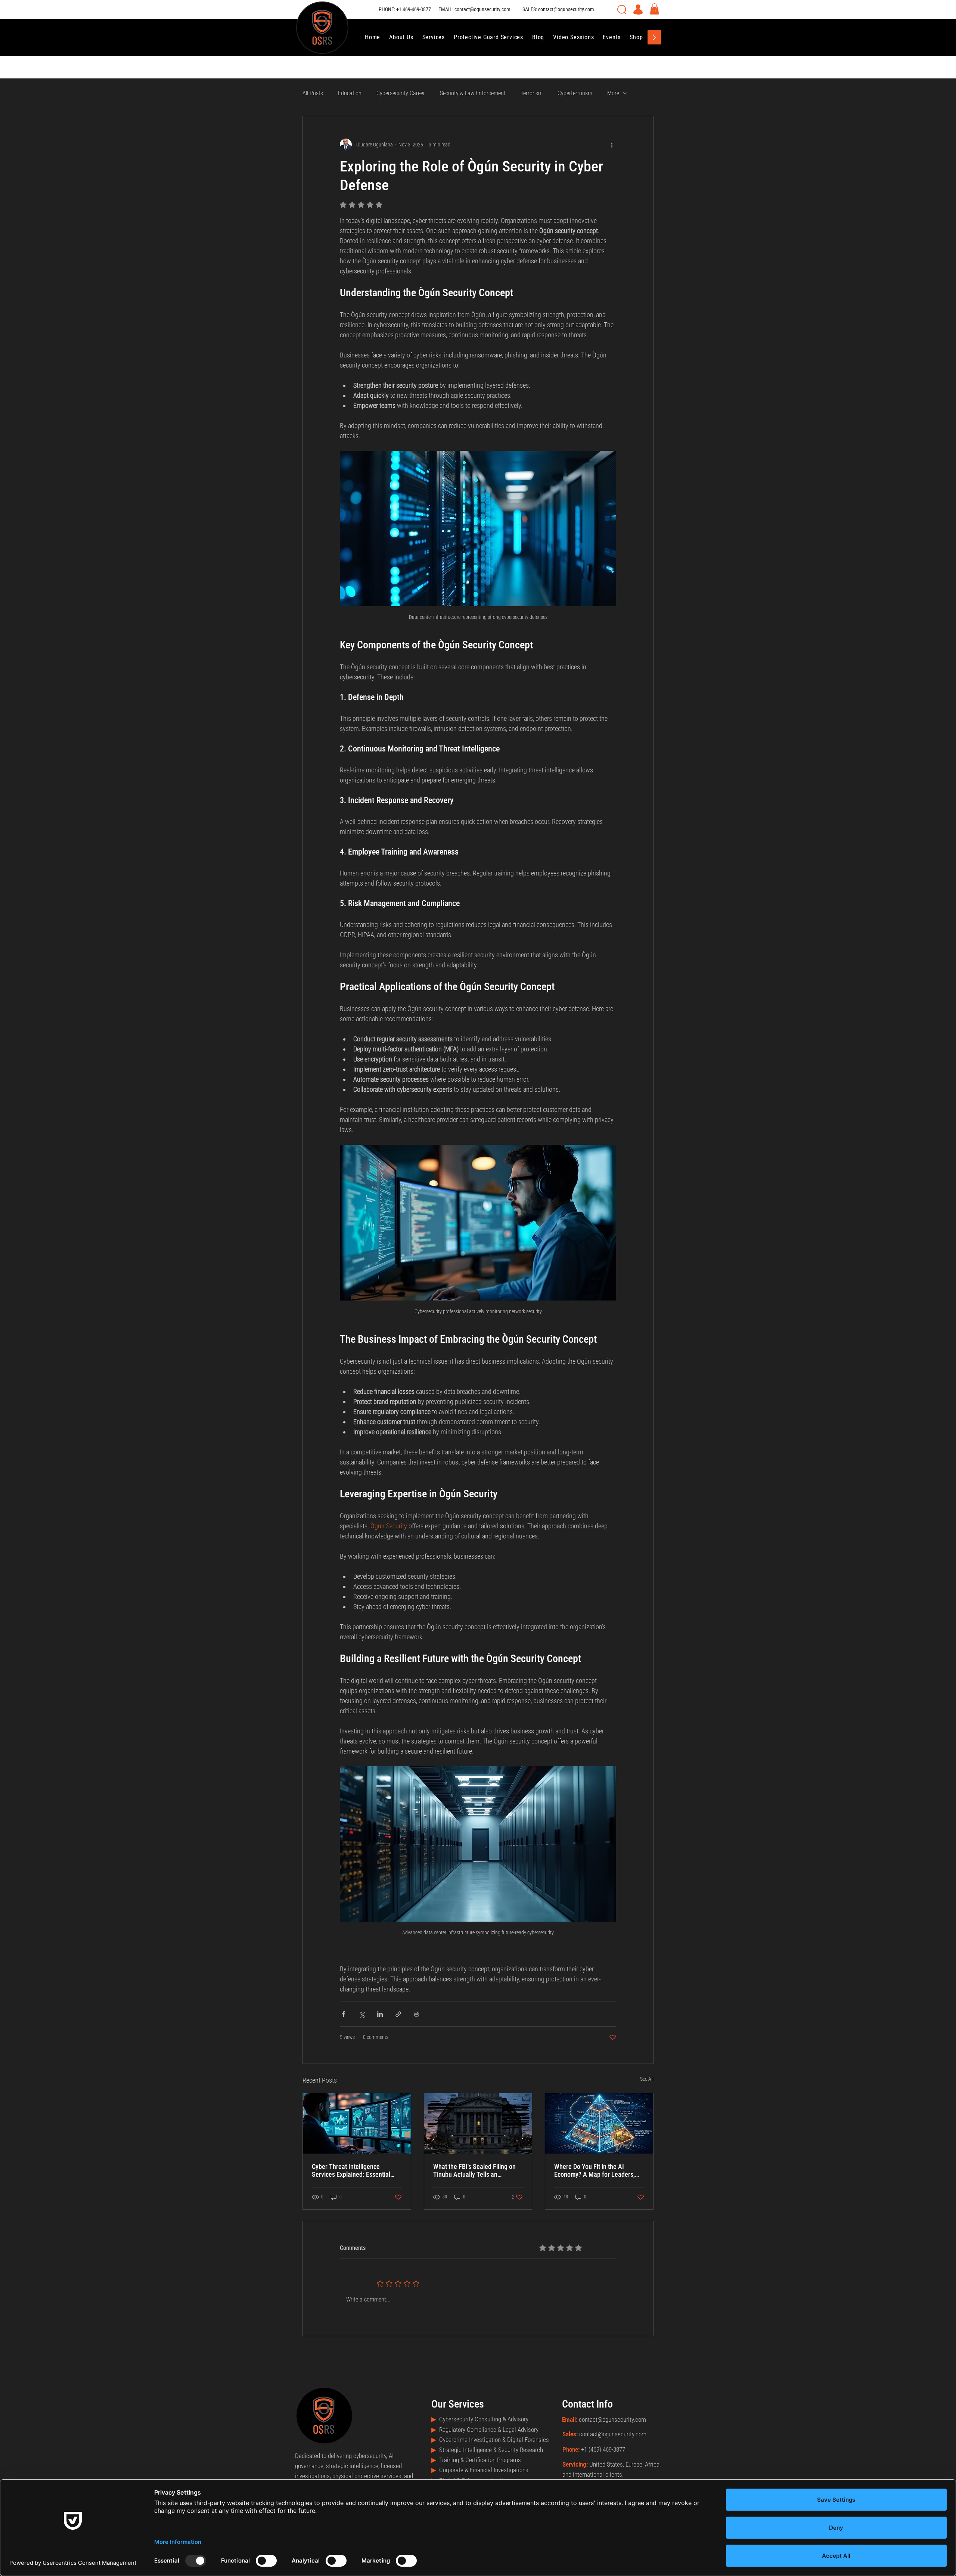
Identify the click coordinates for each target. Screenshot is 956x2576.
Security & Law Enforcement (473, 93)
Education (350, 93)
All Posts (313, 93)
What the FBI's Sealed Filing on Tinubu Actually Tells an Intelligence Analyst (474, 2170)
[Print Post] (417, 2014)
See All (647, 2079)
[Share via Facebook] (343, 2014)
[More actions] (612, 145)
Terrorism (532, 93)
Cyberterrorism (575, 93)
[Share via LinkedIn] (380, 2014)
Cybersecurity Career (401, 93)
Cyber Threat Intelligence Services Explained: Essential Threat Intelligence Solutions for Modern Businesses (355, 2170)
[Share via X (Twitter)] (362, 2014)
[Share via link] (398, 2014)
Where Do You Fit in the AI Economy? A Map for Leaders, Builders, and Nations (595, 2170)
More (613, 93)
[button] (654, 9)
